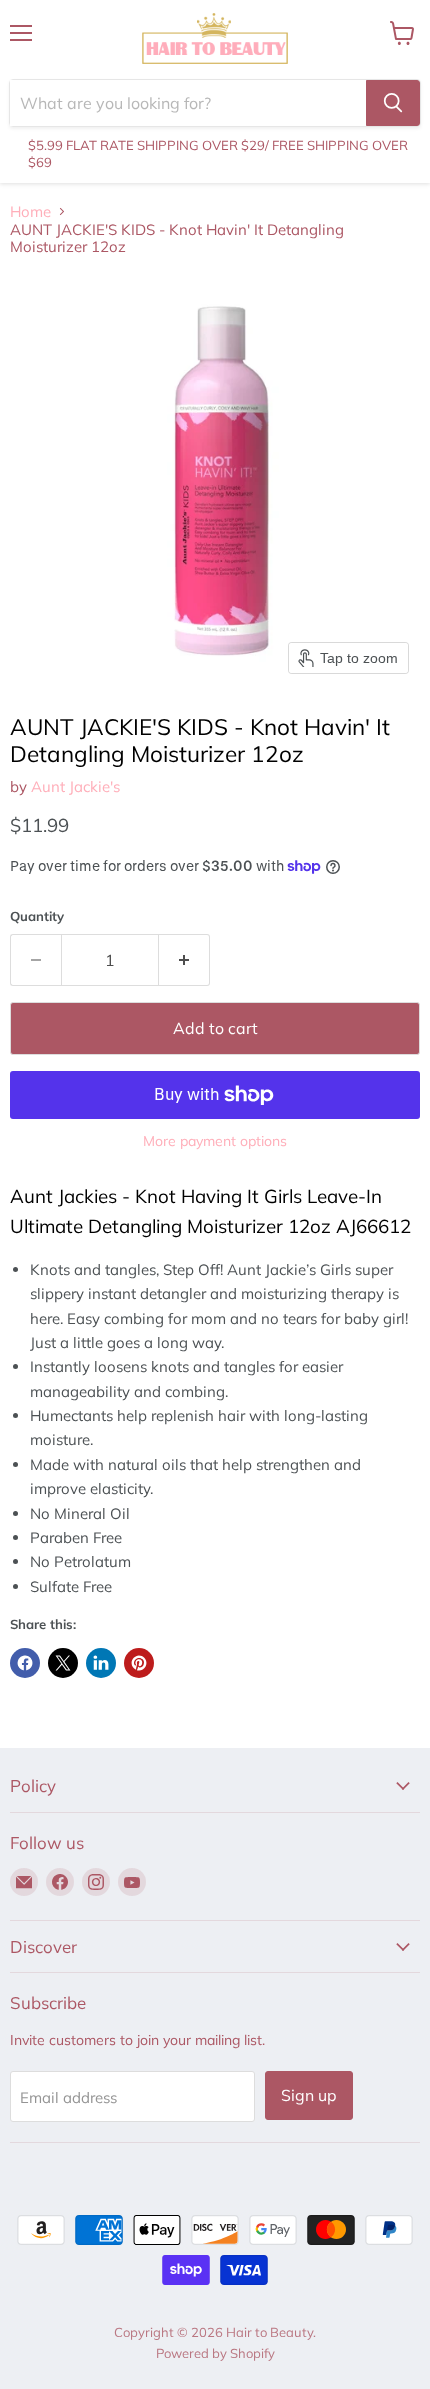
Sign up (309, 2095)
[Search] (393, 103)
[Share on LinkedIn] (101, 1663)
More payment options (215, 1141)
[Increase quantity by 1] (184, 960)
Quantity (37, 916)
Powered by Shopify (215, 2353)
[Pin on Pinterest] (139, 1663)
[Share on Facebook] (25, 1663)
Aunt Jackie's (75, 786)
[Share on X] (63, 1663)
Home (30, 211)
